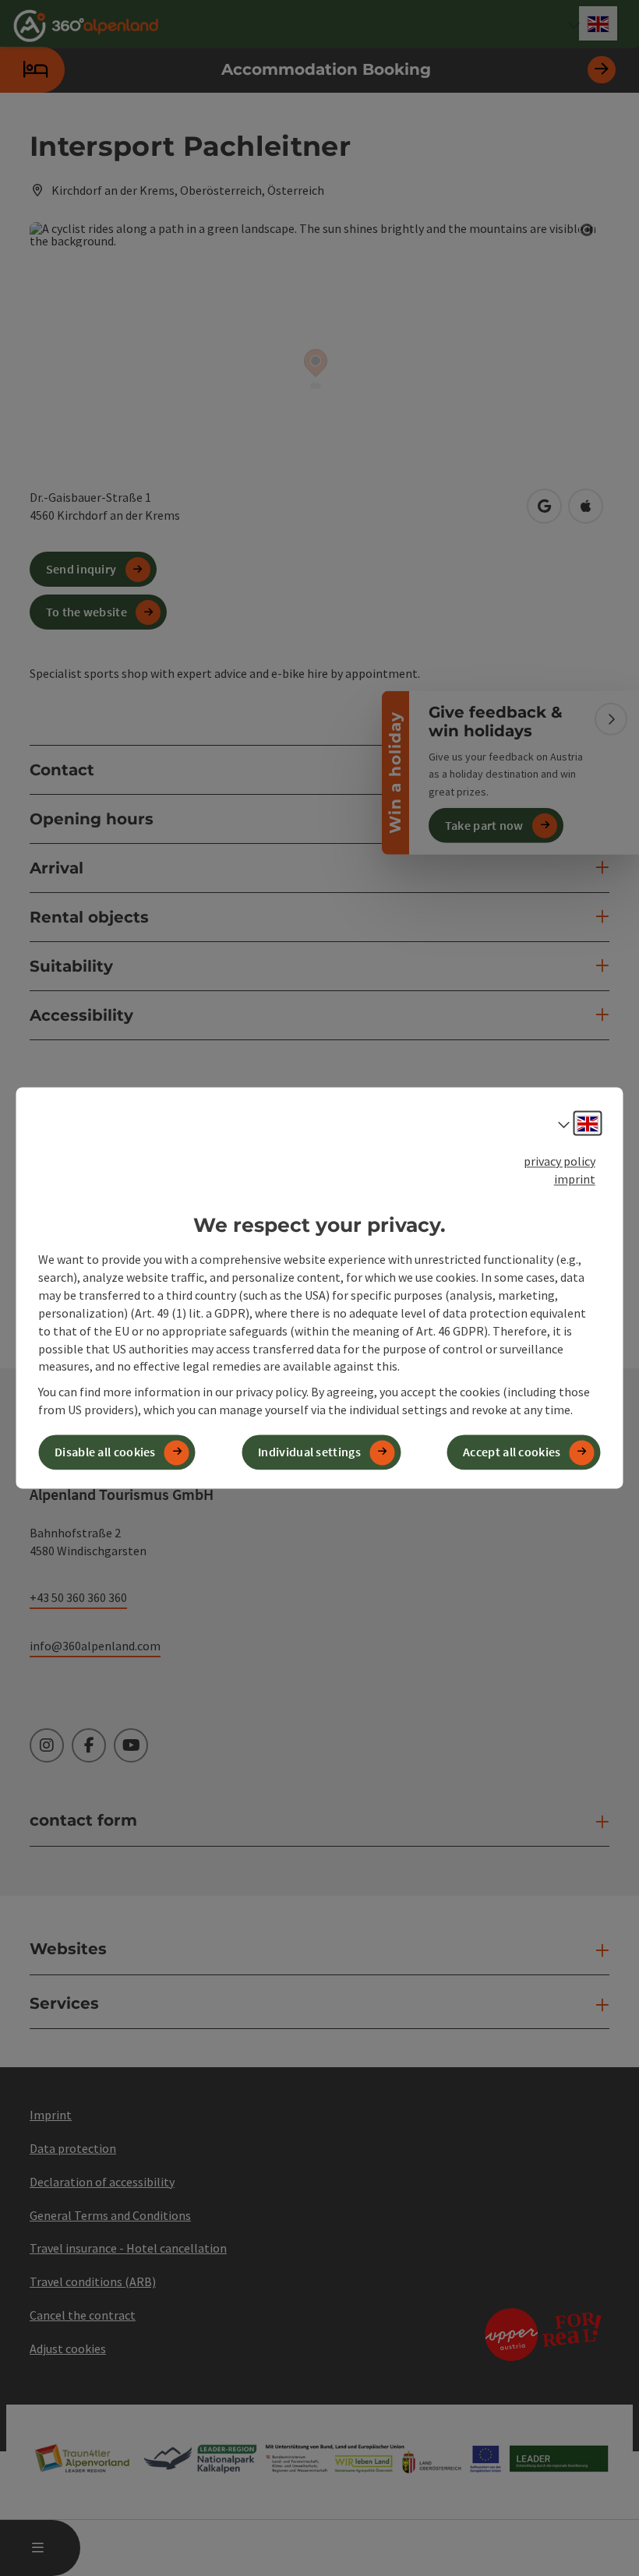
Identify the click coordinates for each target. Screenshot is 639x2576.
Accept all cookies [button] (512, 1452)
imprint (575, 1179)
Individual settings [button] (309, 1452)
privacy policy (560, 1161)
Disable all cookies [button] (105, 1452)
